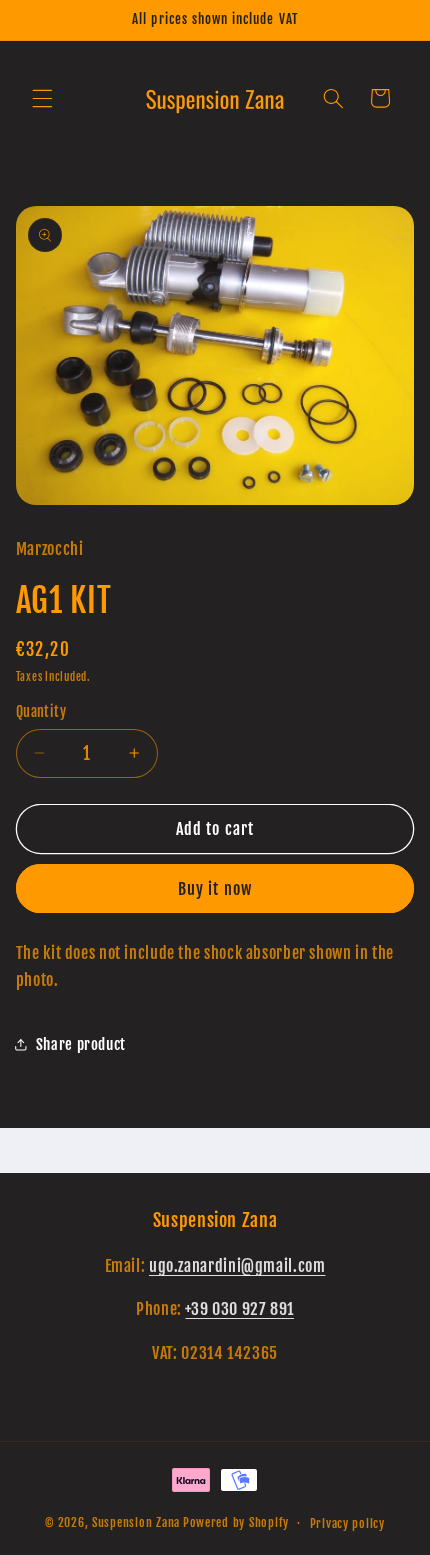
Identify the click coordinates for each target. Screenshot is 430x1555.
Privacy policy (347, 1523)
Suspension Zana (136, 1522)
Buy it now (215, 889)
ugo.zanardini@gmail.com (237, 1266)
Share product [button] (81, 1044)
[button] (42, 98)
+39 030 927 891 (239, 1309)
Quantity (41, 711)
